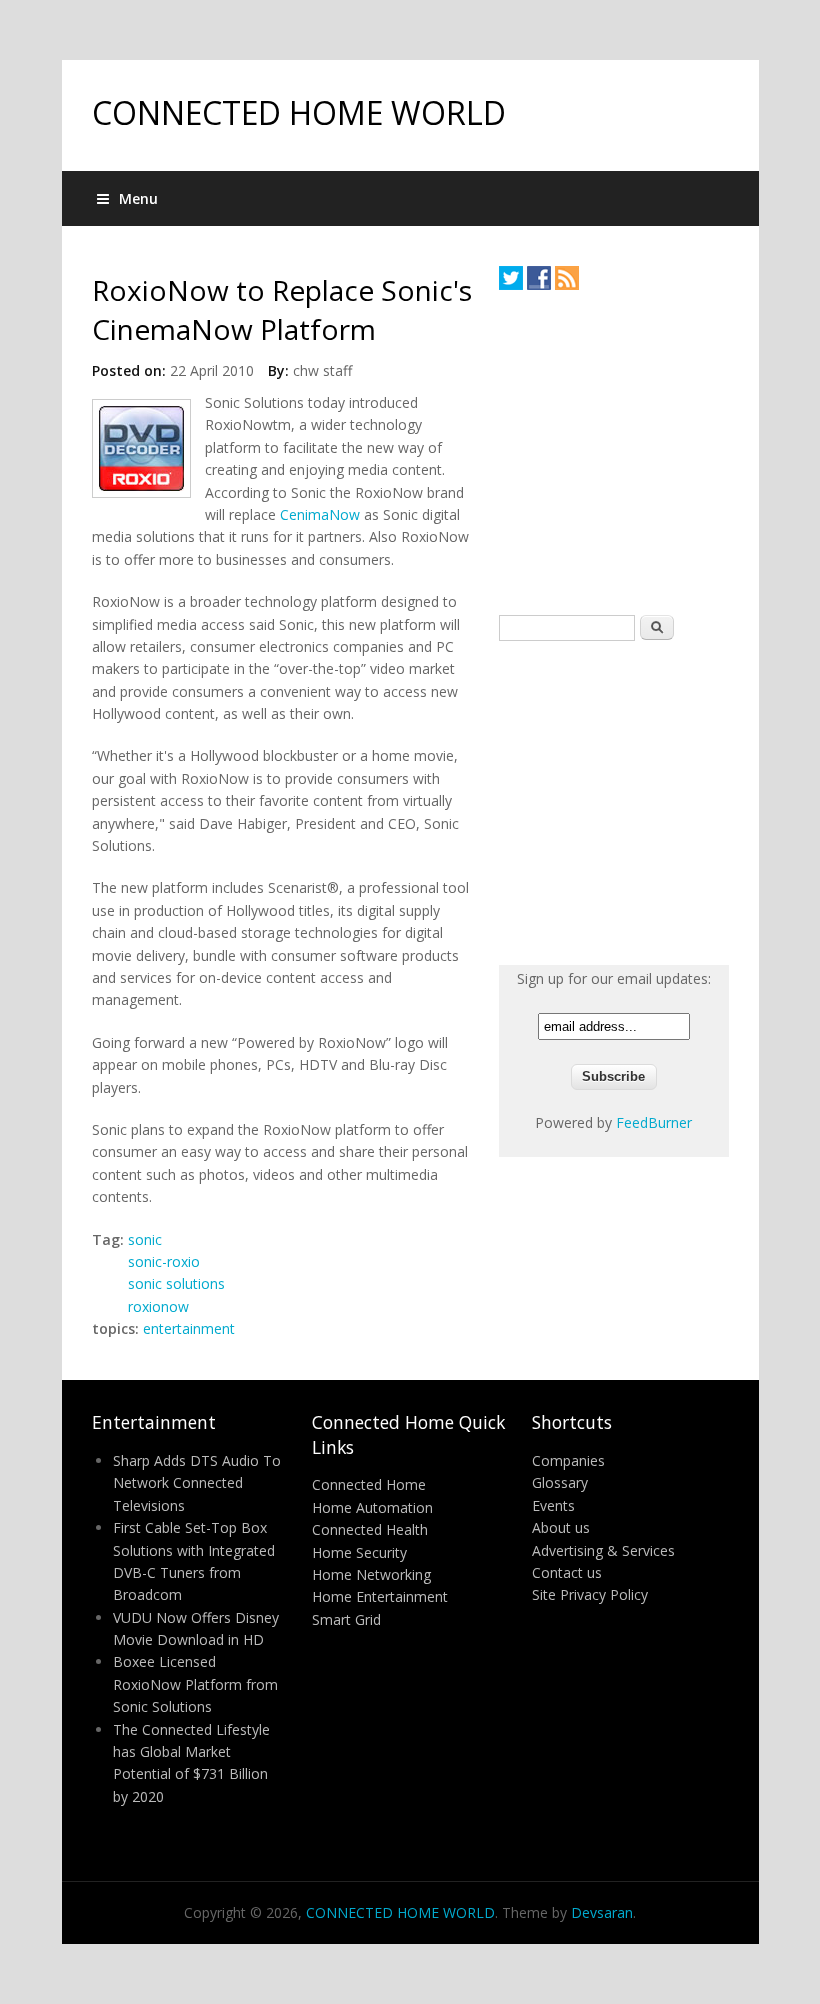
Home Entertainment (380, 1596)
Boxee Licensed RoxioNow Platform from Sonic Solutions (195, 1684)
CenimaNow (320, 514)
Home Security (359, 1552)
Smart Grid (346, 1619)
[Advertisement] (649, 452)
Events (553, 1505)
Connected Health (370, 1529)
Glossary (560, 1482)
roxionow (158, 1306)
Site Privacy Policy (590, 1594)
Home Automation (372, 1507)
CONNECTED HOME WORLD (299, 112)
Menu (138, 198)
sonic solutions (176, 1283)
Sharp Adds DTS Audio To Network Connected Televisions (197, 1483)
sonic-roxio (164, 1261)
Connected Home (369, 1484)
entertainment (189, 1328)
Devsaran (602, 1912)
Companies (568, 1460)
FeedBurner (654, 1122)
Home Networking (371, 1574)
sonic (145, 1239)
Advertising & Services (603, 1550)
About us (561, 1527)
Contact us (567, 1572)
